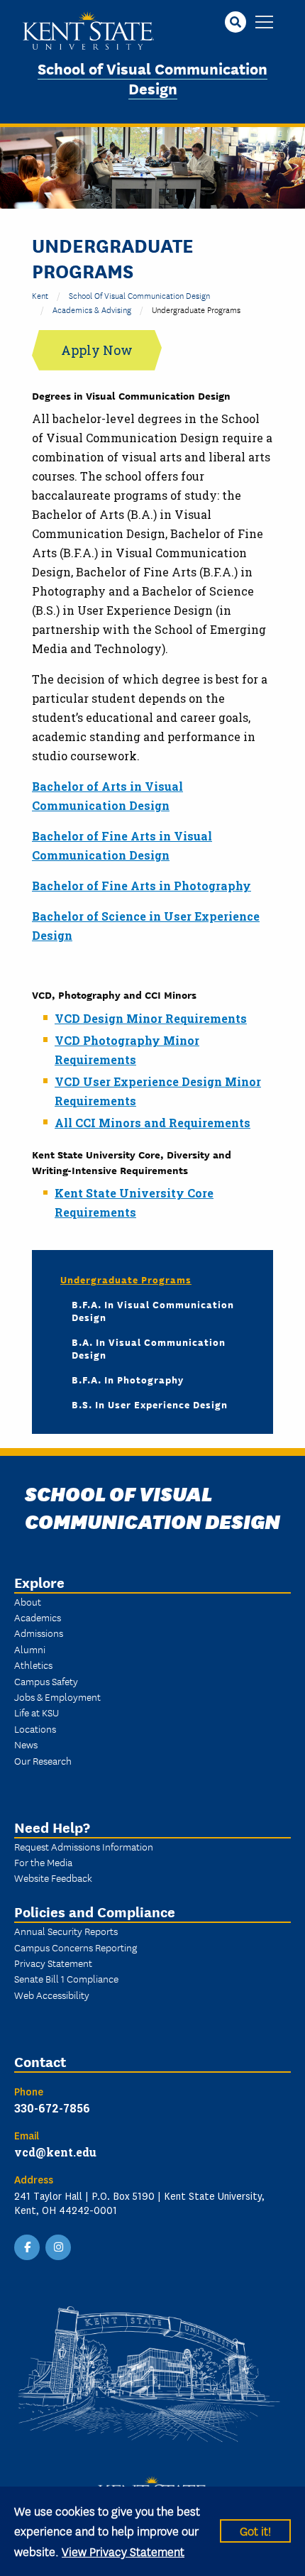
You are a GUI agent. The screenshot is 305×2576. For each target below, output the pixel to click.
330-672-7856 (52, 2108)
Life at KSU (37, 1712)
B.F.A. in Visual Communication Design (153, 1310)
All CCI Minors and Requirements (152, 1123)
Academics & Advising (92, 309)
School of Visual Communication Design (152, 78)
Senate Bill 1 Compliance (66, 1978)
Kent (40, 295)
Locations (35, 1728)
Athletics (33, 1665)
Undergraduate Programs (126, 1279)
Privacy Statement (53, 1963)
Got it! (255, 2530)
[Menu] (264, 23)
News (26, 1744)
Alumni (30, 1649)
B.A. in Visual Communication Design (149, 1348)
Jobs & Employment (57, 1697)
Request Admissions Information (84, 1846)
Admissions (39, 1633)
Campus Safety (46, 1681)
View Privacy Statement (123, 2551)
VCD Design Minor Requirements (151, 1018)
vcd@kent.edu (55, 2152)
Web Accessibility (52, 1995)
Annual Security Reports (66, 1931)
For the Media (43, 1862)
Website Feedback (53, 1878)
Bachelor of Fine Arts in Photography (142, 886)
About (28, 1601)
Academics (38, 1617)
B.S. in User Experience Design (150, 1404)
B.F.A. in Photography (128, 1379)
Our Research (43, 1760)
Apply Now (97, 350)
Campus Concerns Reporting (76, 1947)
